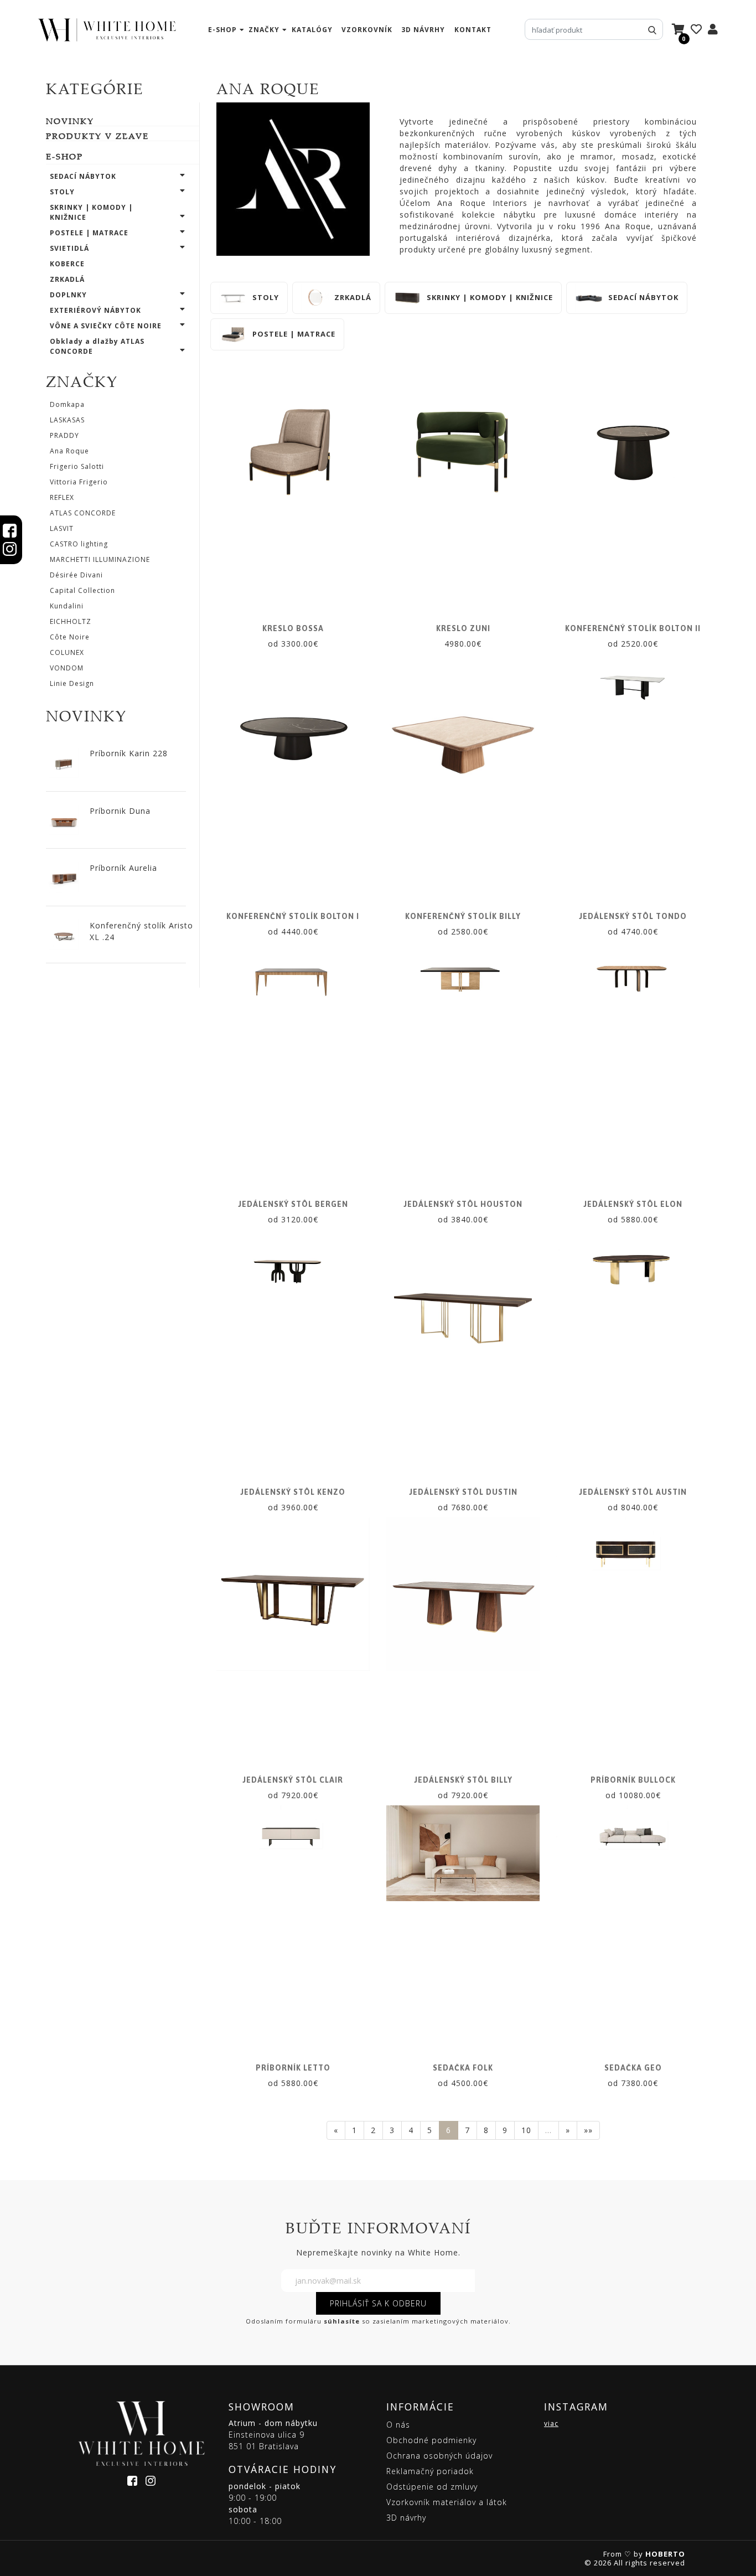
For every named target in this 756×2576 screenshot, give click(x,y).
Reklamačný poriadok (430, 2471)
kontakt (473, 30)
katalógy (312, 30)
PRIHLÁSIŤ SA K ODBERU (378, 2303)
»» (588, 2130)
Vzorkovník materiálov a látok (447, 2502)
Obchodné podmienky (431, 2440)
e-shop (222, 30)
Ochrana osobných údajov (439, 2456)
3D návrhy (423, 30)
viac (551, 2423)
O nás (398, 2425)
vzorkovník (367, 30)
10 (526, 2130)
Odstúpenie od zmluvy (432, 2487)
